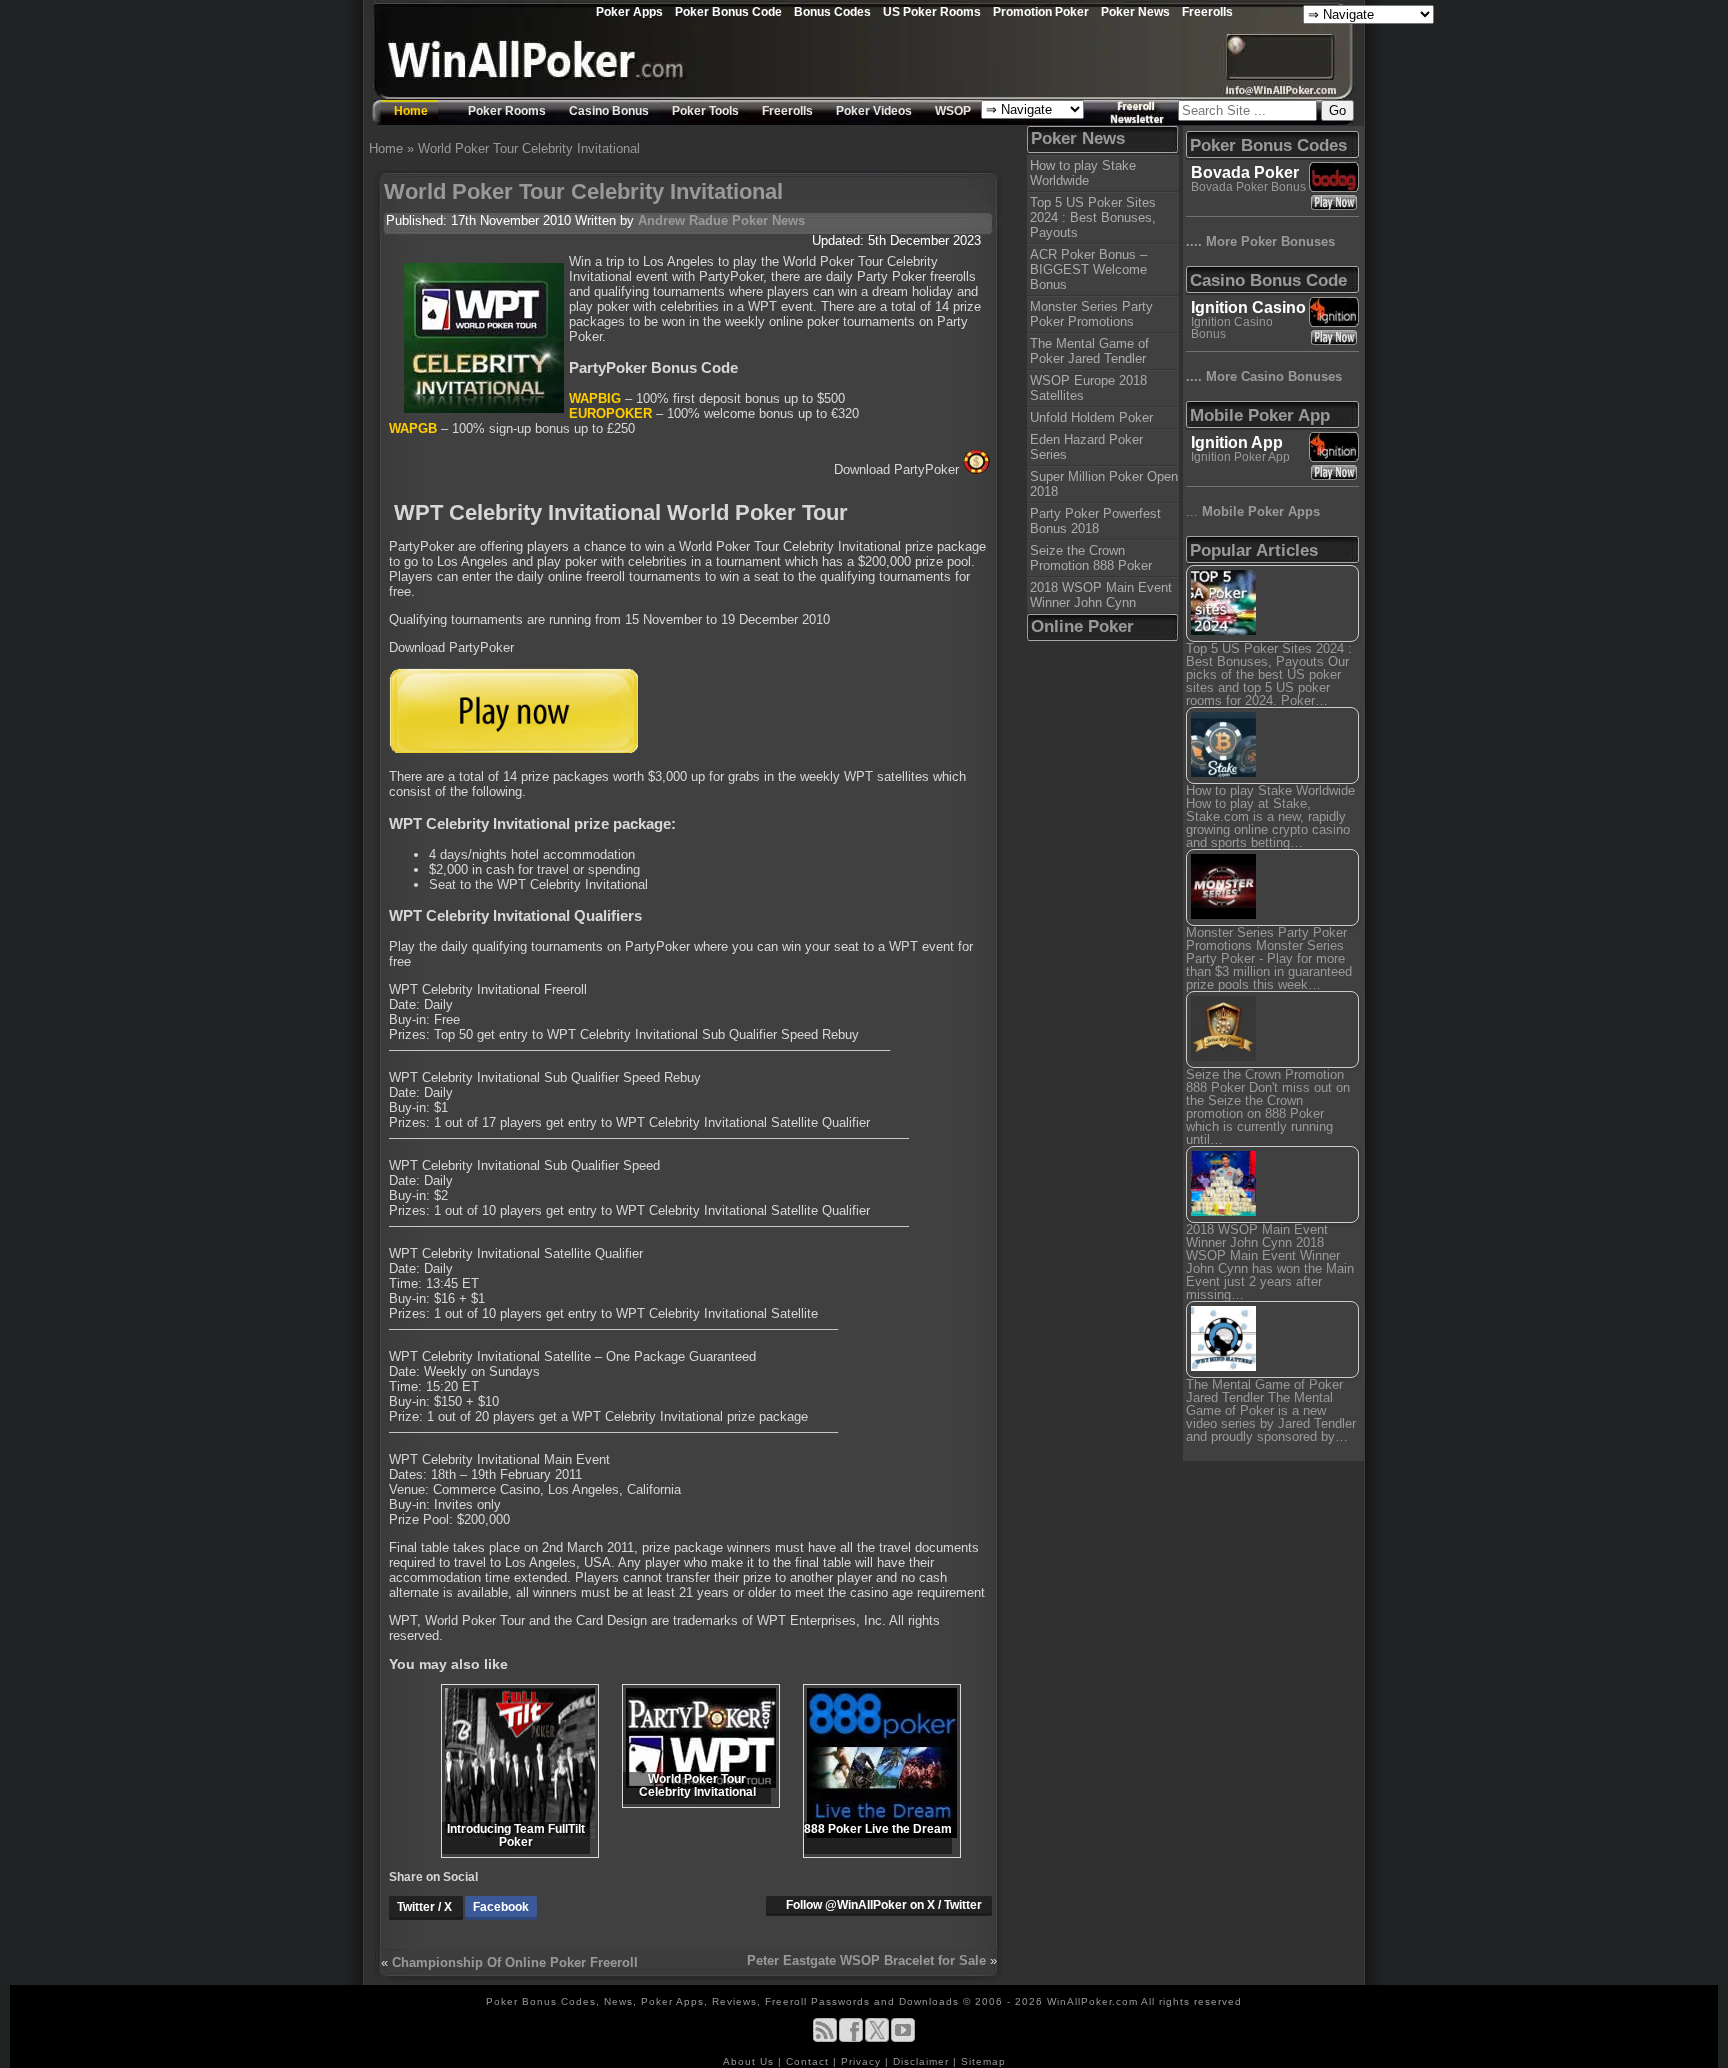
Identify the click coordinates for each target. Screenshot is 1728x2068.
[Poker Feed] (825, 2038)
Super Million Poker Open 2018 (1104, 484)
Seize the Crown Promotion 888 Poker (1091, 558)
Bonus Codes (832, 11)
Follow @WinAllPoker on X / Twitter (884, 1905)
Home (411, 111)
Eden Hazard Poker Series (1086, 447)
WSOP (953, 111)
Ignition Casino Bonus (1232, 328)
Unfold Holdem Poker (1091, 417)
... (1253, 511)
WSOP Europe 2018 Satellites (1088, 388)
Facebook (501, 1907)
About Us (750, 2061)
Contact (809, 2061)
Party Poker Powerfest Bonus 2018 (1095, 521)
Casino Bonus (609, 111)
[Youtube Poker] (903, 2038)
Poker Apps (629, 11)
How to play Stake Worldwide (1083, 173)
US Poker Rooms (932, 11)
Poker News (1135, 11)
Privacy (863, 2061)
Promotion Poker (1041, 11)
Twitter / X (426, 1907)
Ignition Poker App (1240, 457)
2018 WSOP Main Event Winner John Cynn (1101, 595)
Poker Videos (874, 111)
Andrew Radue (683, 220)
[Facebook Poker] (851, 2038)
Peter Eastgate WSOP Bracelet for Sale (866, 1960)
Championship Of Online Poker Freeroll (515, 1962)
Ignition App (1237, 442)
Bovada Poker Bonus (1248, 187)
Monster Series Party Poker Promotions (1091, 314)
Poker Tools (705, 111)
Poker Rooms (507, 111)
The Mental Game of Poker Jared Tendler (1089, 351)
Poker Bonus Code (728, 11)
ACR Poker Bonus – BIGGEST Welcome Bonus (1088, 269)
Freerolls (1207, 11)
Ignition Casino (1248, 307)
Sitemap (983, 2061)
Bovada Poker (1245, 172)
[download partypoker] (513, 748)
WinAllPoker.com (1092, 2001)
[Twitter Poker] (877, 2038)
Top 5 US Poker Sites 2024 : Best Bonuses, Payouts (1093, 217)
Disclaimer (923, 2061)
